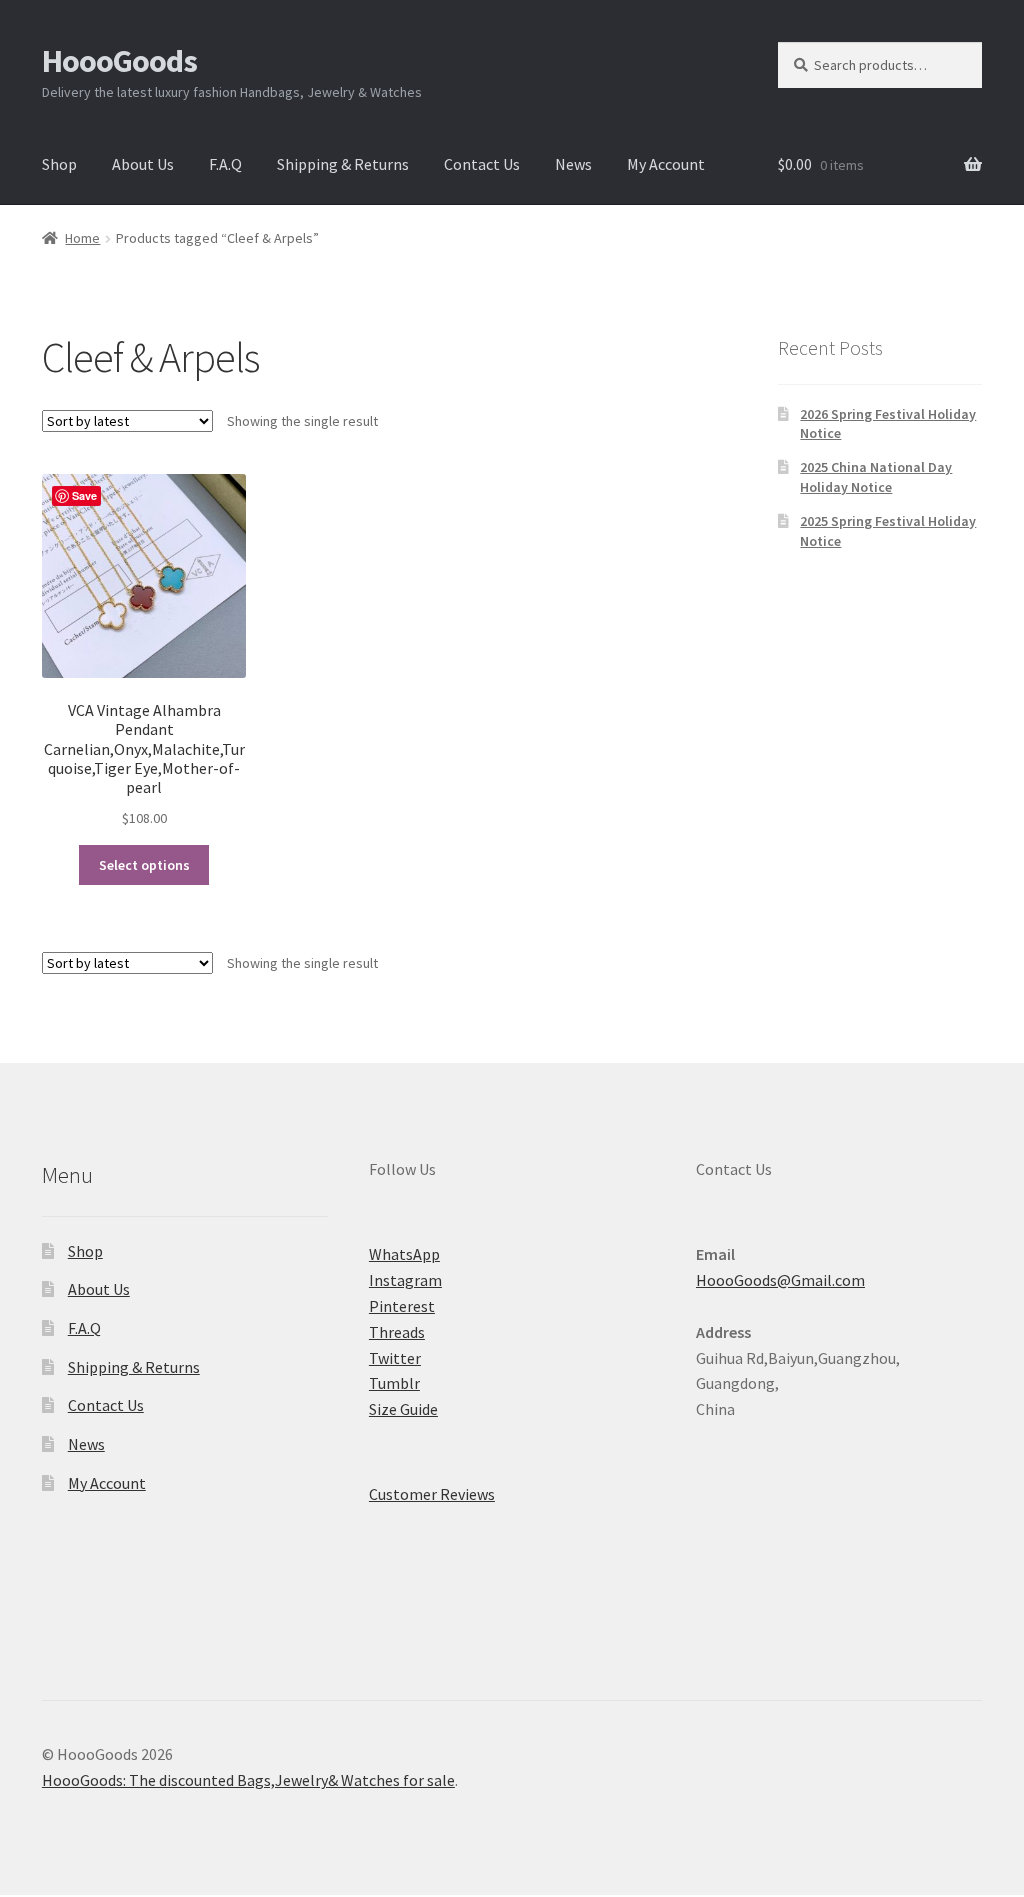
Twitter (395, 1358)
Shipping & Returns (343, 164)
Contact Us (482, 164)
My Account (666, 164)
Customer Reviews (432, 1494)
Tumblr (394, 1383)
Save (84, 495)
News (573, 164)
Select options (144, 865)
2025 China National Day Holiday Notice (876, 477)
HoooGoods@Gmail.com (780, 1280)
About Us (143, 164)
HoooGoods (119, 61)
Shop (59, 164)
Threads (397, 1332)
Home (82, 238)
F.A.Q (225, 164)
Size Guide (403, 1409)
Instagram (405, 1280)
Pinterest (402, 1306)
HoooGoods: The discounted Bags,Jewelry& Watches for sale (248, 1780)
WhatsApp (404, 1254)
